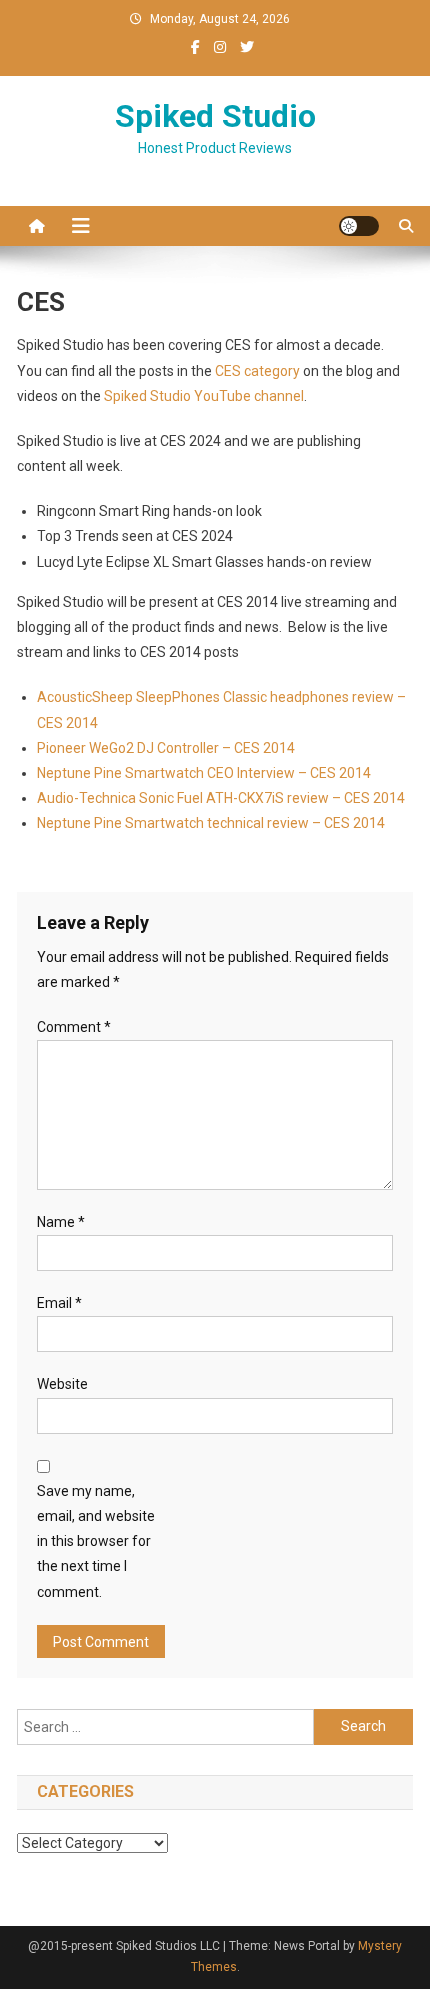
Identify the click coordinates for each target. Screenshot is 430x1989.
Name (61, 1222)
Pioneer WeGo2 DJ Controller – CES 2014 (166, 748)
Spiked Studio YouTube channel (204, 396)
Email (59, 1303)
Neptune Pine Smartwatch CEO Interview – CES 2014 (204, 773)
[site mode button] (359, 226)
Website (62, 1384)
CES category (257, 371)
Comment (74, 1027)
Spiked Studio (215, 116)
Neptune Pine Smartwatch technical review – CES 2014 (211, 823)
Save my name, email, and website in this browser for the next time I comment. (96, 1541)
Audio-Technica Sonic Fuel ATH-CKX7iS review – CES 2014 (221, 798)
